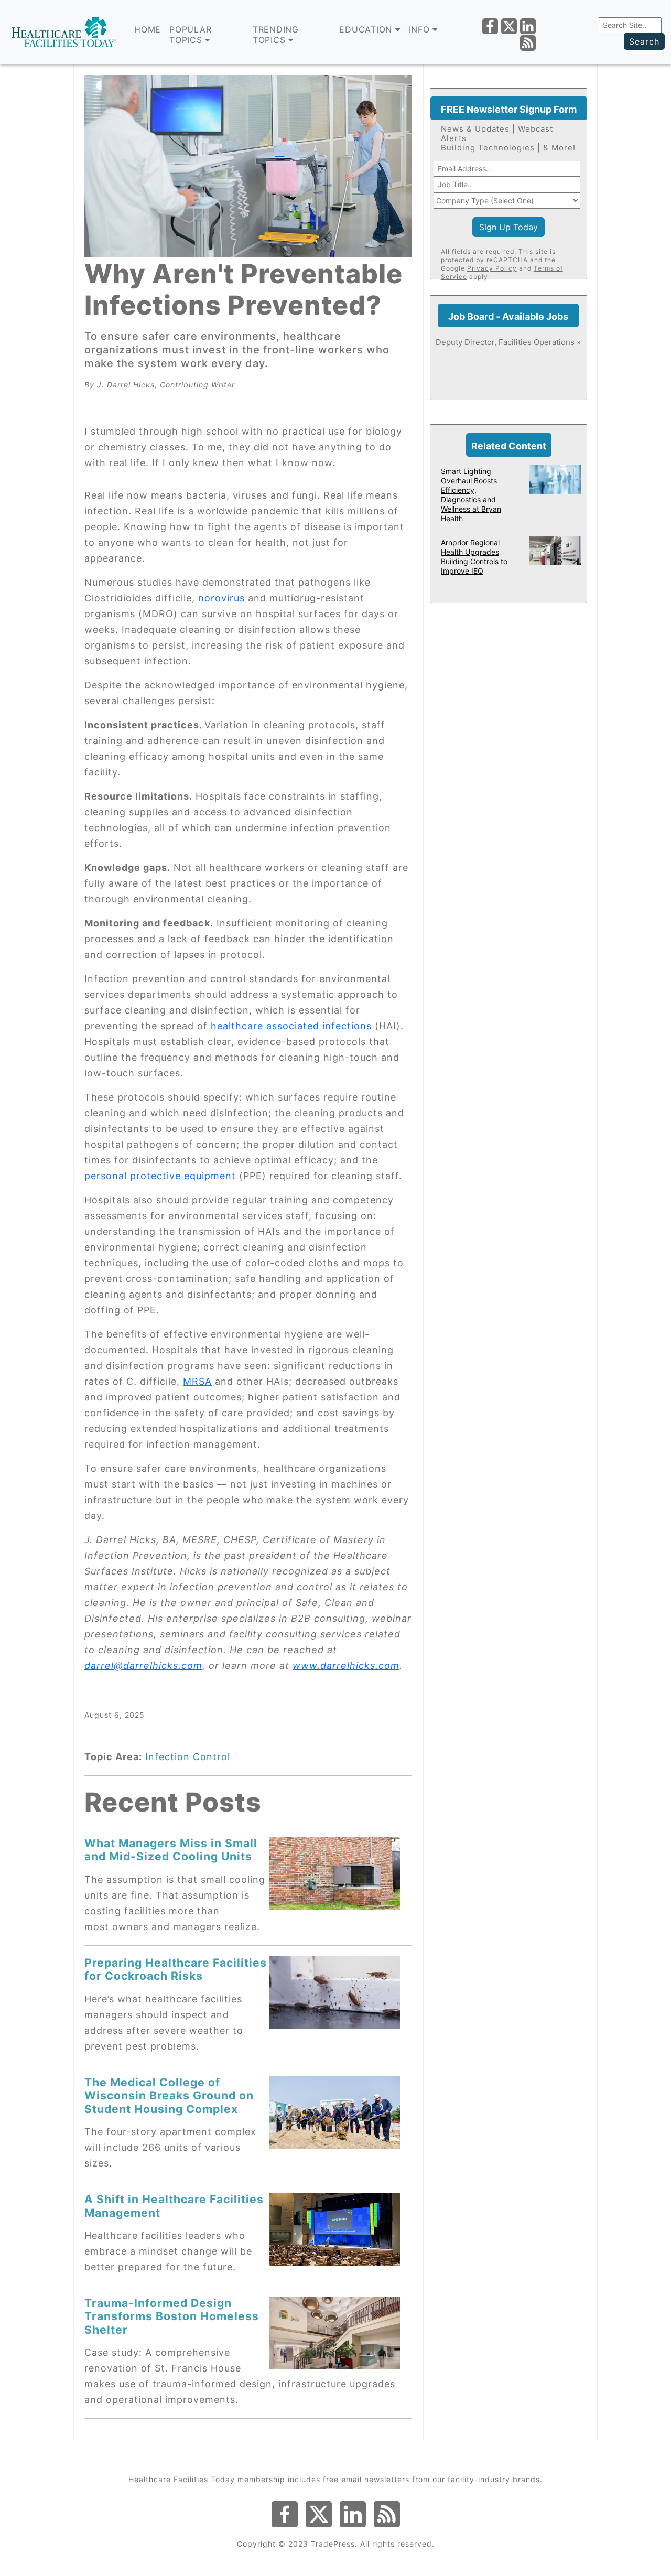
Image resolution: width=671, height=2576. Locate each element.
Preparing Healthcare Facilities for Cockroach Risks (176, 1969)
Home (148, 29)
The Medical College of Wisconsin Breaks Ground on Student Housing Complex (169, 2095)
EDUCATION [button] (367, 29)
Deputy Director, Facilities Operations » (508, 342)
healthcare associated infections (291, 1026)
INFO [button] (421, 29)
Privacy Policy (492, 268)
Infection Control (188, 1757)
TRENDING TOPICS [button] (276, 35)
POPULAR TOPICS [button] (190, 35)
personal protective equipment (160, 1176)
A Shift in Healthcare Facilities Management (174, 2206)
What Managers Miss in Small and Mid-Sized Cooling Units (171, 1850)
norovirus (221, 598)
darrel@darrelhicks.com (143, 1666)
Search (644, 41)
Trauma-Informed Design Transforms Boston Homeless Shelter (172, 2316)
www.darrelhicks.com (346, 1666)
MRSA (197, 1381)
